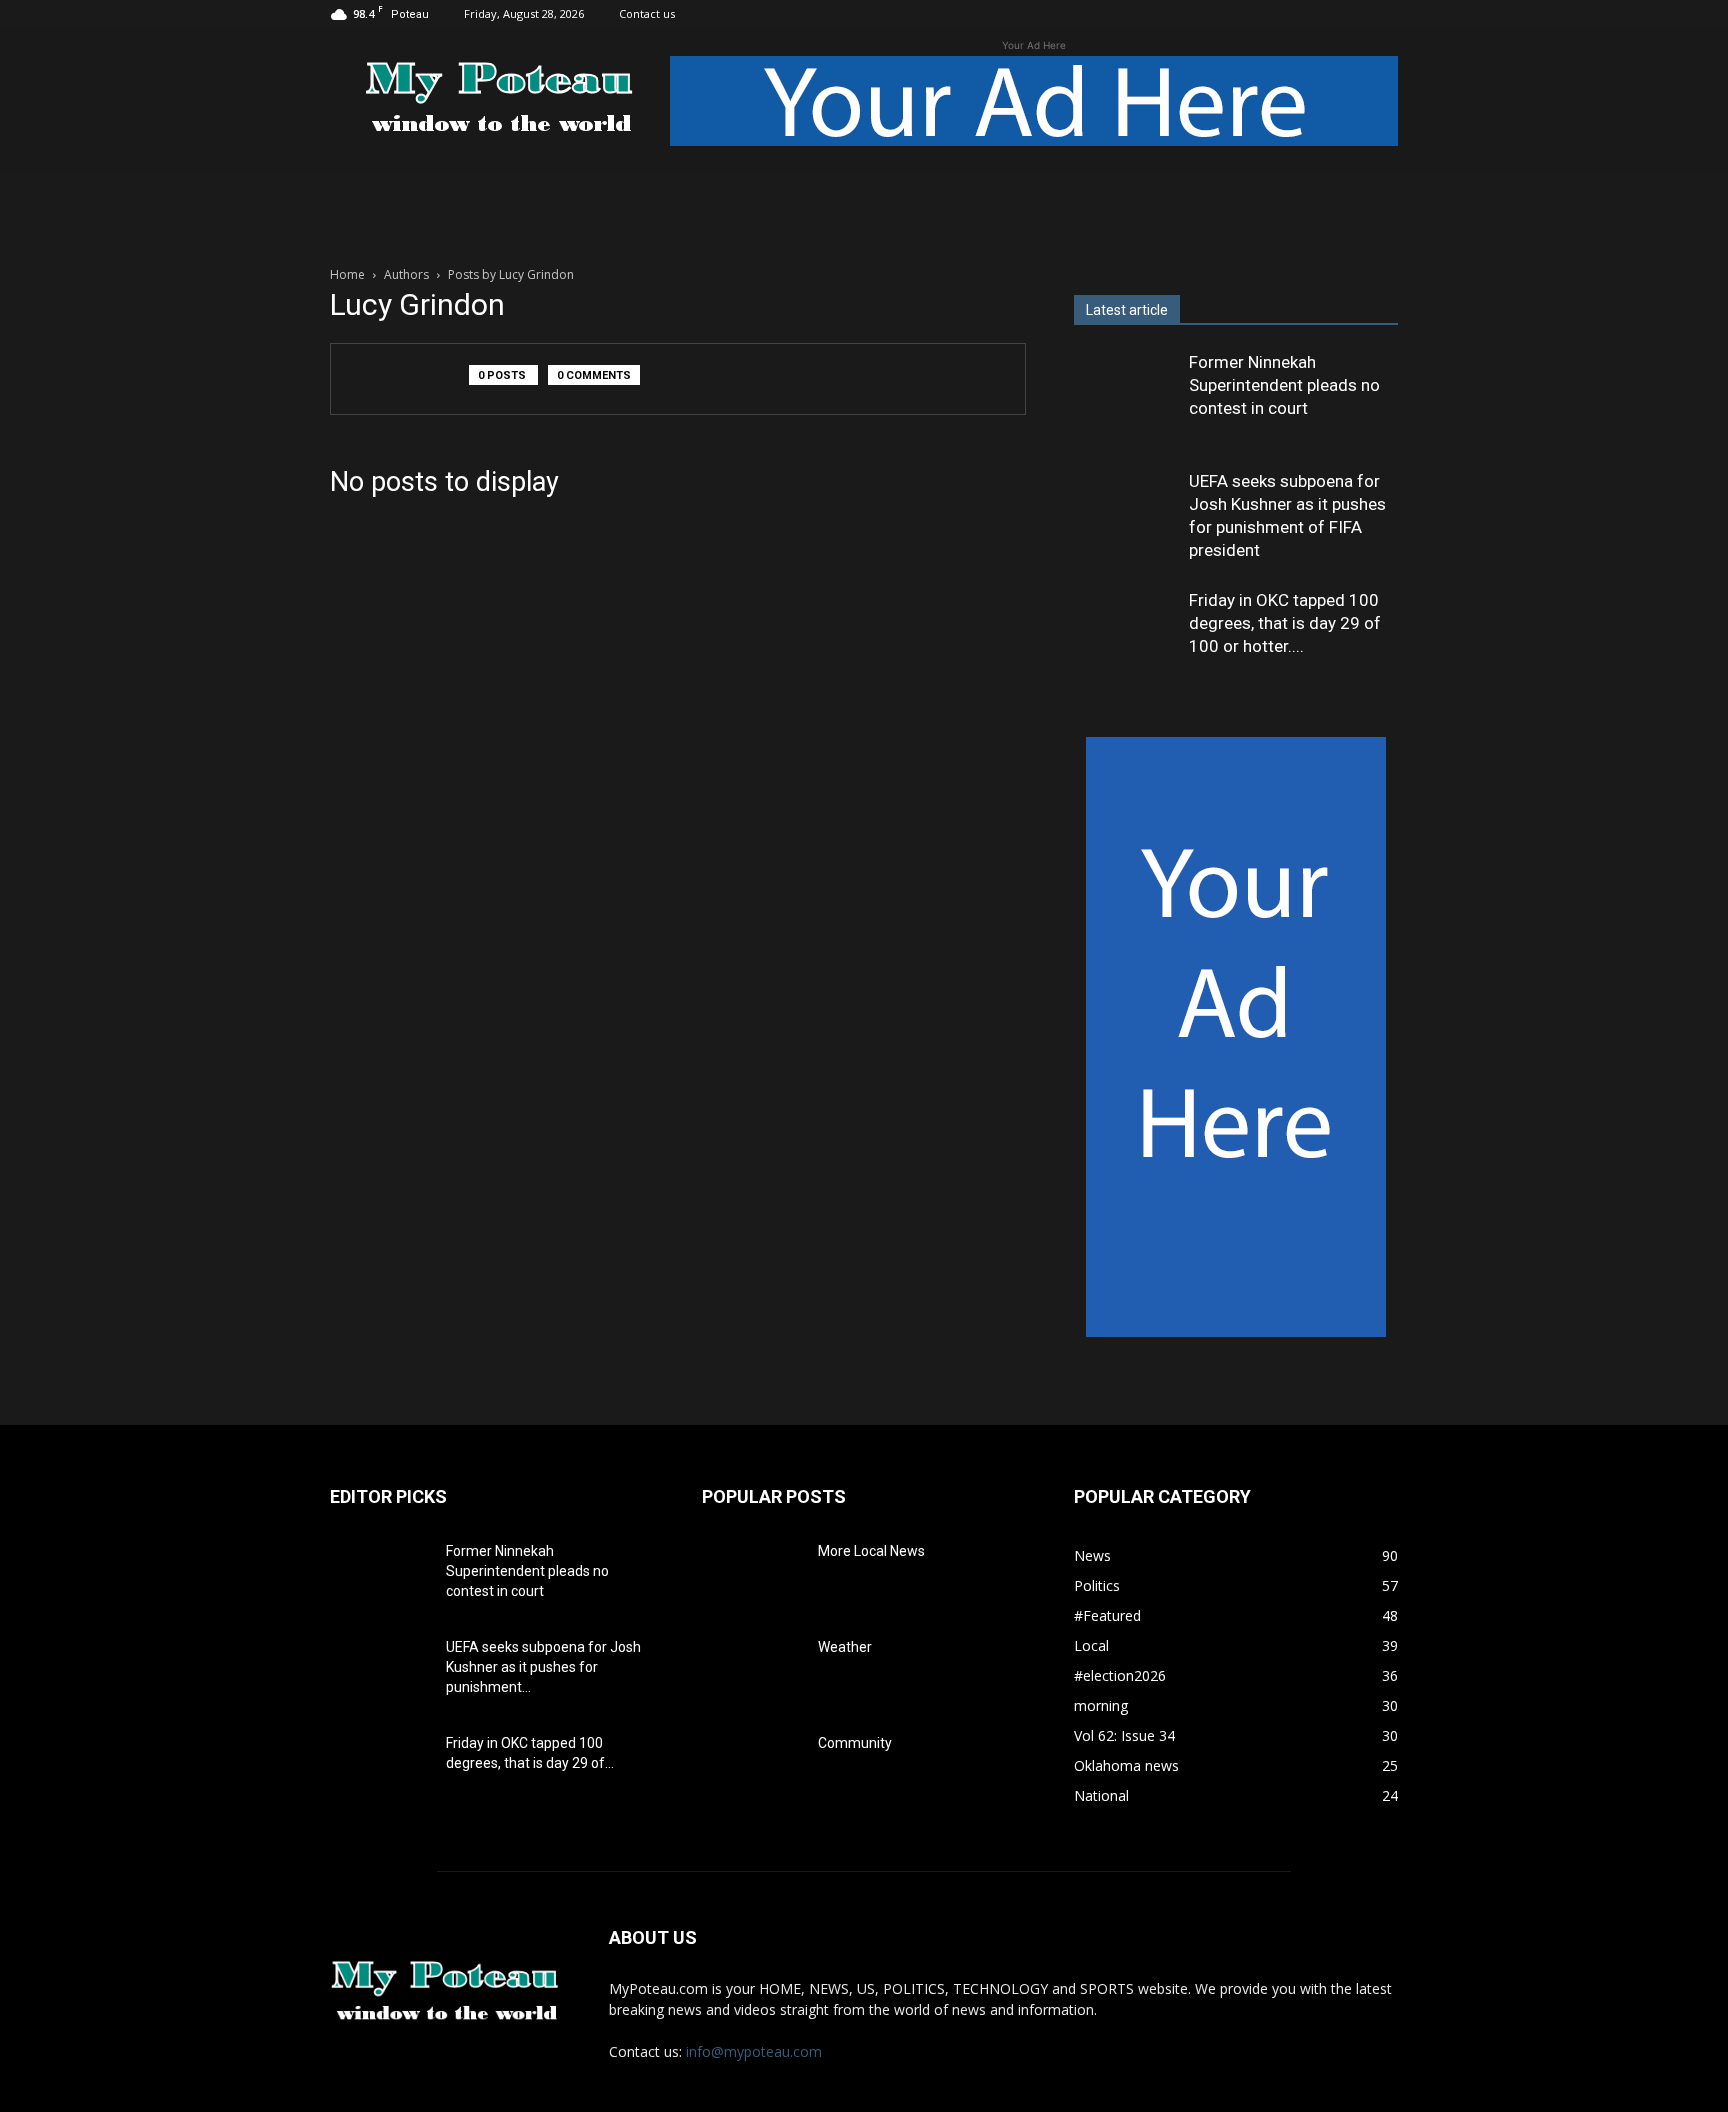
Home (347, 274)
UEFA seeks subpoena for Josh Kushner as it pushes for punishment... (543, 1667)
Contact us (647, 13)
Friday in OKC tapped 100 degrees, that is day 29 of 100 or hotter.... (1285, 623)
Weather (845, 1647)
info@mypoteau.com (754, 2051)
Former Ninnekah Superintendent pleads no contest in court (1284, 385)
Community (855, 1743)
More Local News (871, 1551)
